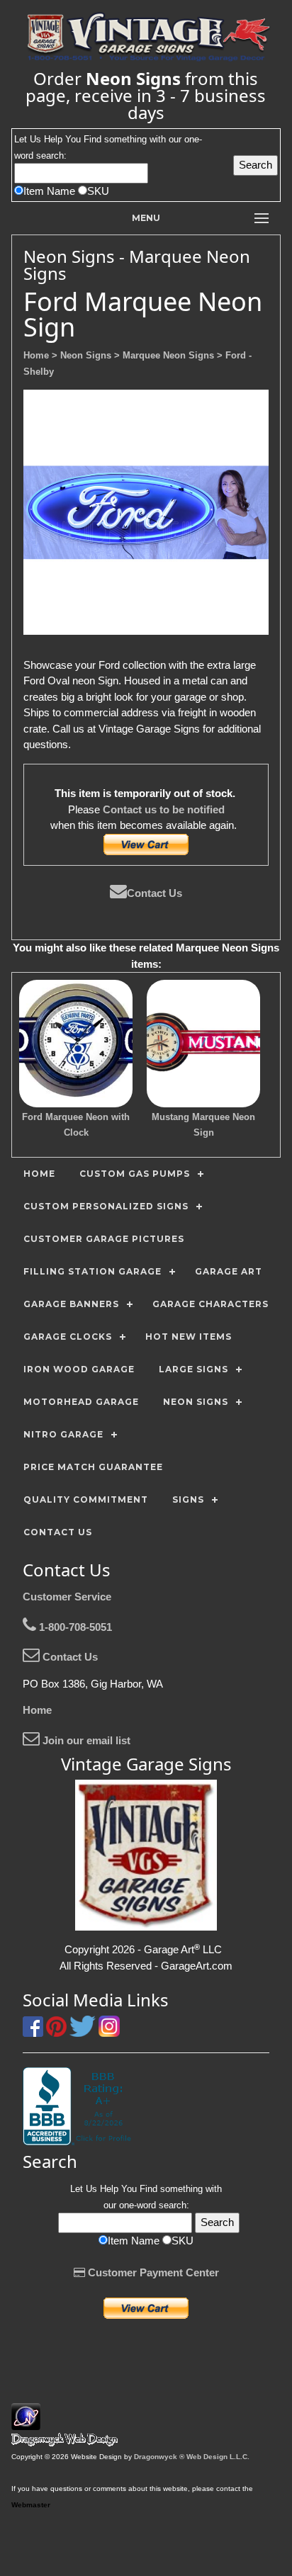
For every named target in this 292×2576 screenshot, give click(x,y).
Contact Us (155, 893)
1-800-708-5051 (74, 1627)
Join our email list (85, 1740)
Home (37, 1710)
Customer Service (67, 1597)
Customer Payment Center (152, 2272)
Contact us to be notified (164, 809)
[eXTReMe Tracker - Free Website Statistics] (26, 2423)
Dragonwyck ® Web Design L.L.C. (192, 2457)
